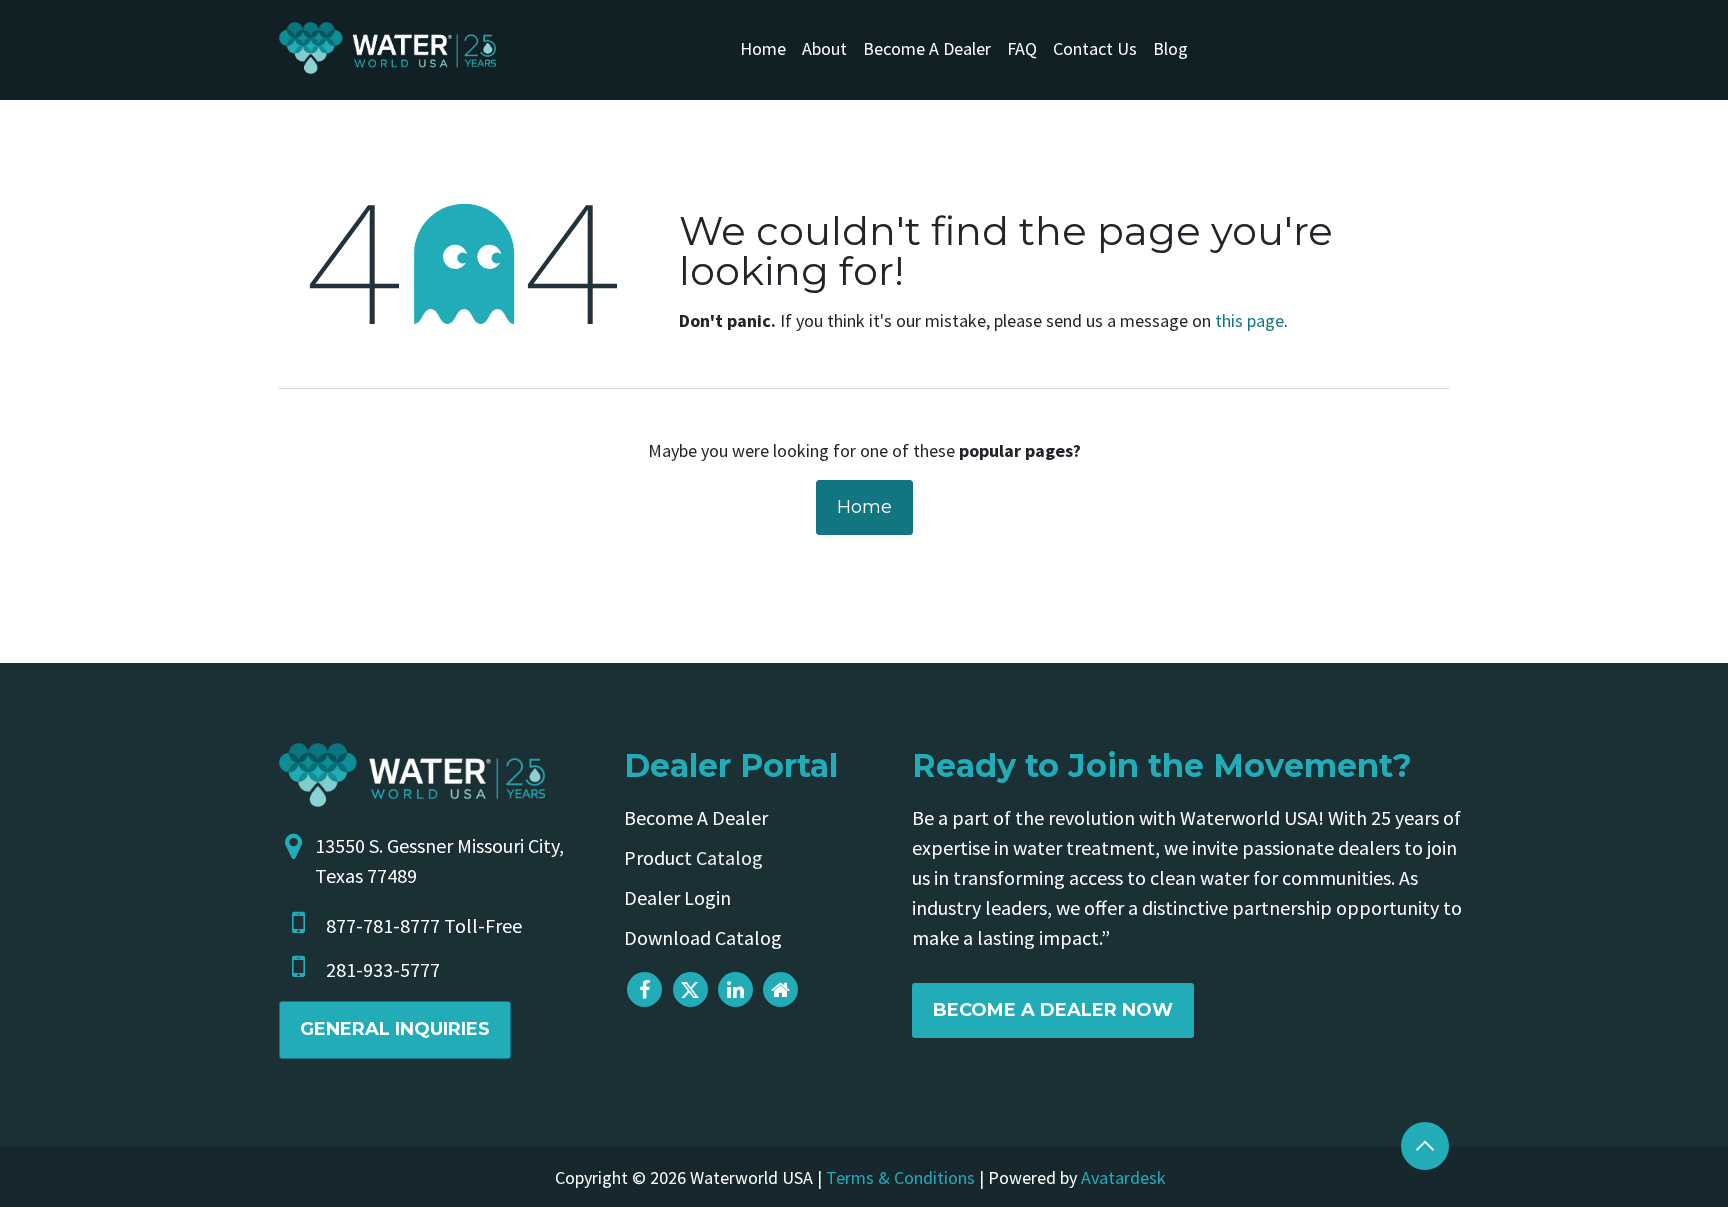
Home (864, 507)
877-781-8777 (383, 925)
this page (1249, 320)
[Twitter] (690, 989)
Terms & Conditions (900, 1177)
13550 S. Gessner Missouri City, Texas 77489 (439, 860)
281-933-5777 (383, 969)
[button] (1425, 1146)
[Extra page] (780, 989)
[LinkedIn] (735, 989)
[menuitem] (763, 48)
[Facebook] (644, 989)
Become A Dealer (696, 817)
